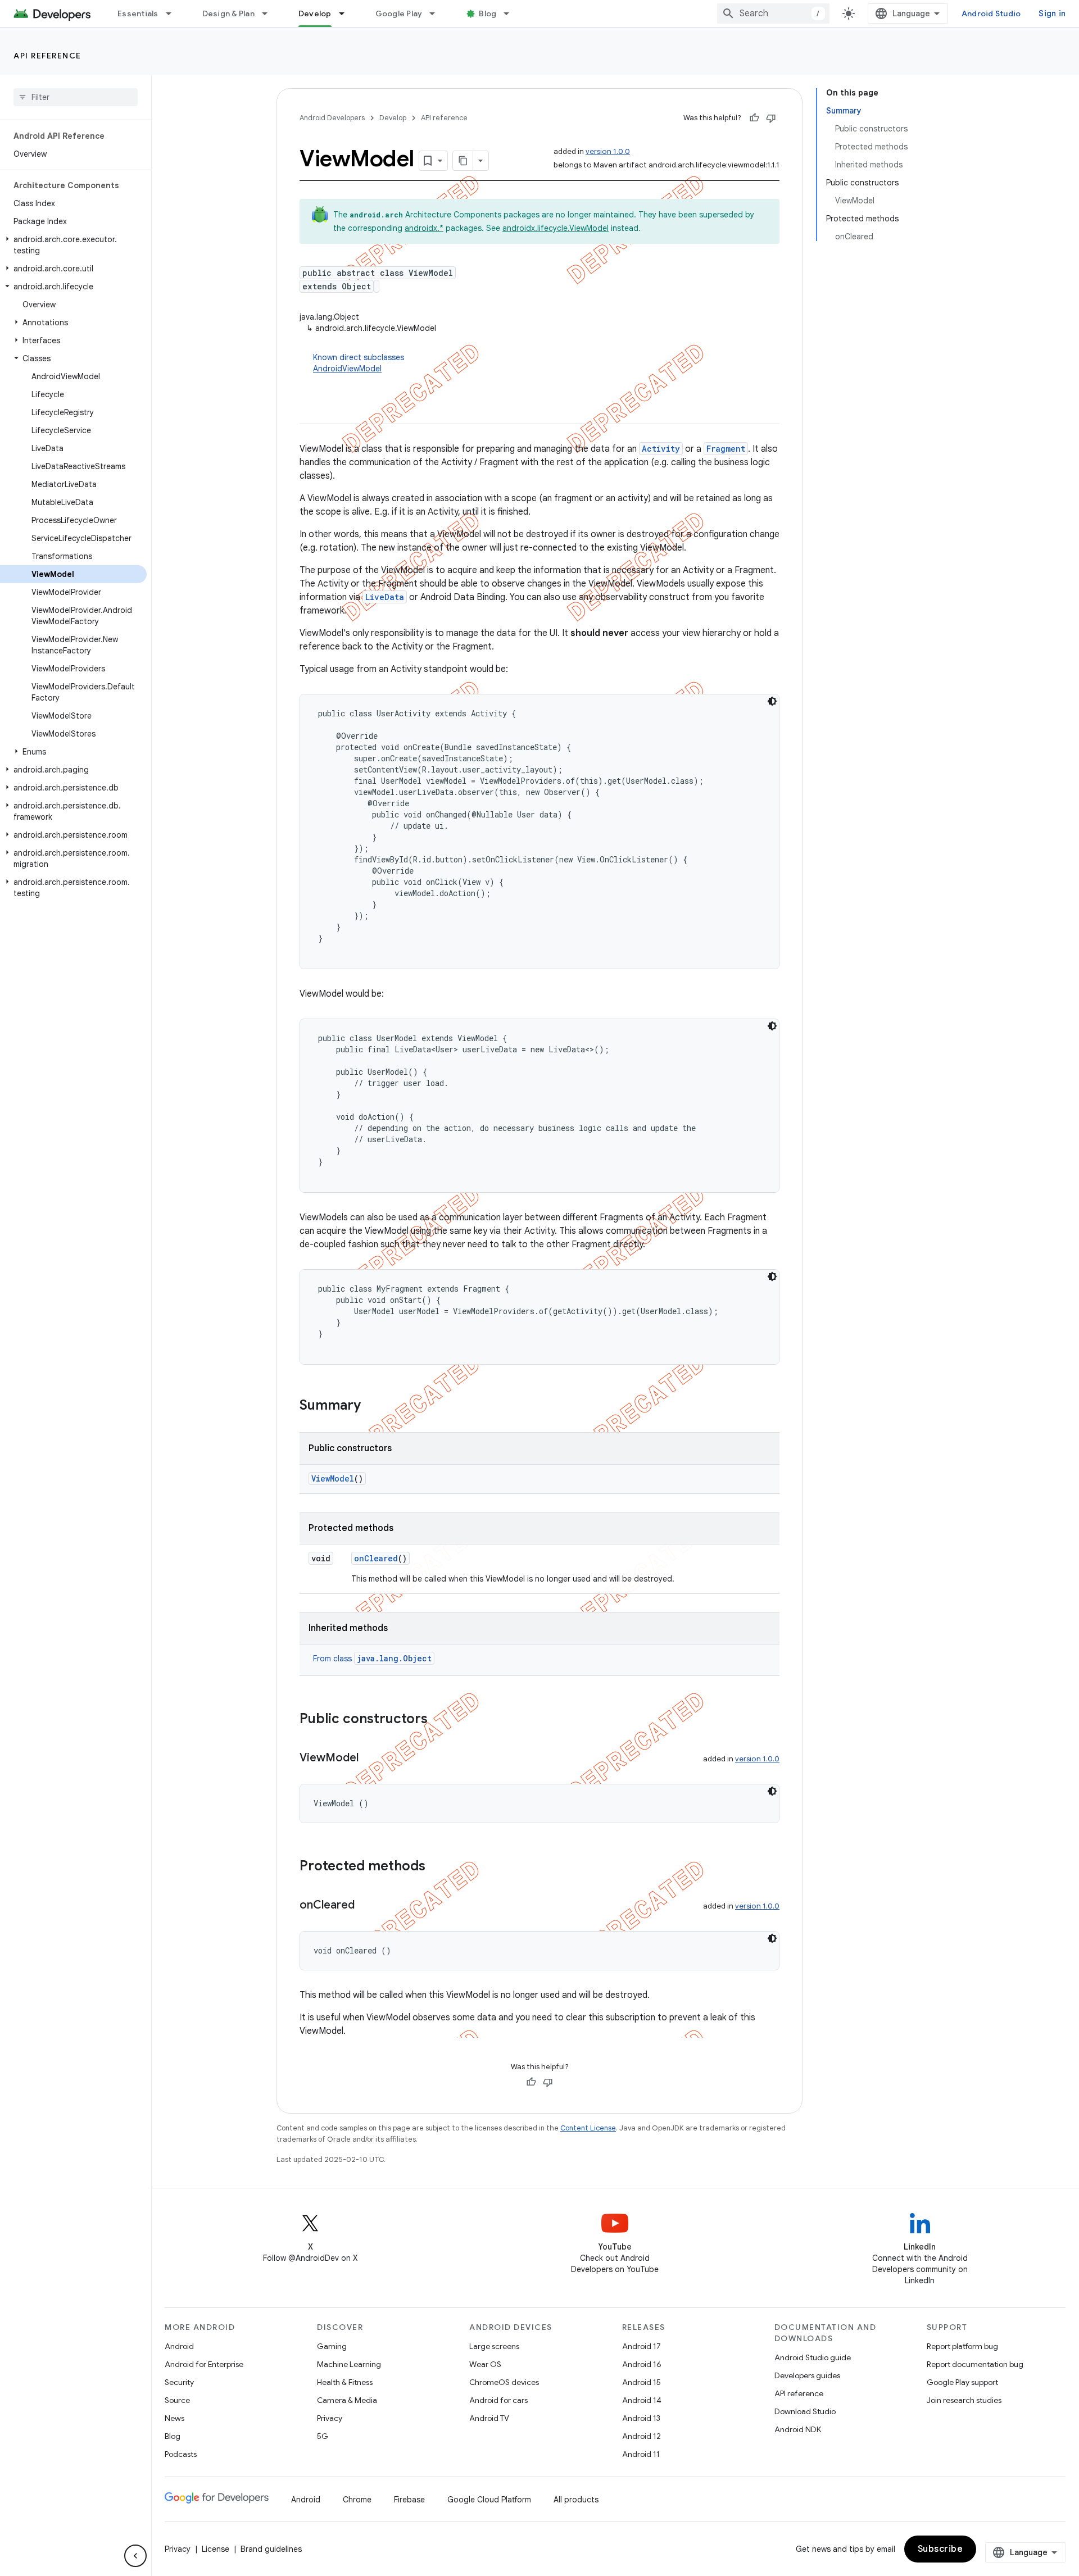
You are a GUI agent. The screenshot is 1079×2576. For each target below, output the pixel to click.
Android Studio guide (813, 2357)
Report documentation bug (975, 2364)
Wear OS (485, 2364)
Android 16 (642, 2364)
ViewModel (333, 1478)
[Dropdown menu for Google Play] (437, 13)
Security (179, 2382)
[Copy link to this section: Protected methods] (437, 1867)
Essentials (138, 13)
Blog (488, 13)
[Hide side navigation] (135, 2556)
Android (179, 2346)
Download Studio (805, 2411)
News (174, 2418)
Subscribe (940, 2549)
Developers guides (807, 2375)
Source (177, 2400)
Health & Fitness (345, 2382)
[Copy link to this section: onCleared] (366, 1906)
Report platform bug (962, 2346)
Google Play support (962, 2382)
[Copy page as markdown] (463, 161)
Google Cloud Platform (489, 2500)
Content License (588, 2128)
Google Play (399, 13)
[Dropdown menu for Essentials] (174, 13)
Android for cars (498, 2400)
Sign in (1052, 13)
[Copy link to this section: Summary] (372, 1406)
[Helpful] (754, 118)
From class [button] (372, 1659)
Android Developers (332, 118)
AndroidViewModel (347, 369)
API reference (47, 56)
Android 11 (641, 2454)
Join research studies (964, 2400)
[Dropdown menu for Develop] (347, 13)
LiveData (385, 597)
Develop (315, 13)
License (216, 2549)
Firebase (409, 2500)
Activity (661, 449)
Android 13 (641, 2418)
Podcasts (181, 2454)
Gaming (332, 2346)
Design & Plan (228, 13)
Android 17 (641, 2346)
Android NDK (798, 2429)
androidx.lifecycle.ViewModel (556, 228)
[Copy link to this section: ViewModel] (370, 1759)
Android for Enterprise (204, 2364)
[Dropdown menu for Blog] (511, 13)
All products (576, 2500)
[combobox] (773, 13)
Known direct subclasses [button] (359, 363)
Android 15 (641, 2382)
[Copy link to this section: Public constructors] (439, 1720)
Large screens (494, 2346)
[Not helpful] (771, 118)
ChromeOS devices (504, 2382)
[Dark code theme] (772, 701)
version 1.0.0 (608, 151)
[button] (73, 245)
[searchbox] (76, 97)
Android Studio (991, 13)
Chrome (357, 2500)
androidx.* (424, 228)
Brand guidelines (271, 2549)
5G (323, 2436)
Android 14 (642, 2400)
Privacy (330, 2418)
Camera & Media (347, 2400)
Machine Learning (349, 2364)
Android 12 (641, 2436)
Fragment (726, 449)
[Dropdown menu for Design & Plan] (270, 13)
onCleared (376, 1558)
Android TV (489, 2418)
